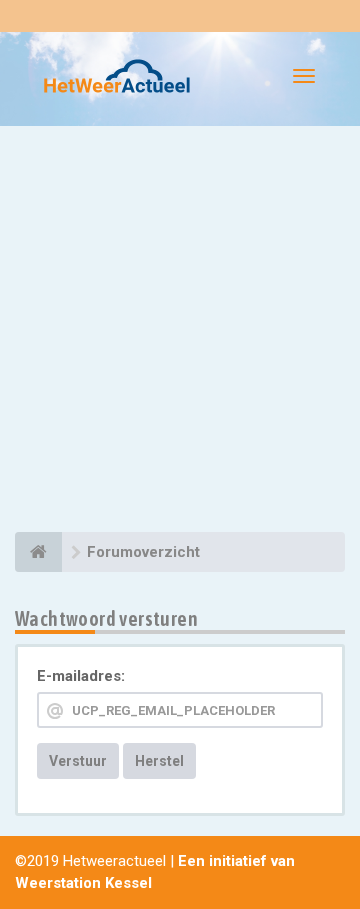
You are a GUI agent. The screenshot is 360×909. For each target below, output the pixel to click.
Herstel (159, 761)
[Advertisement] (180, 332)
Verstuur (78, 761)
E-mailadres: (81, 676)
